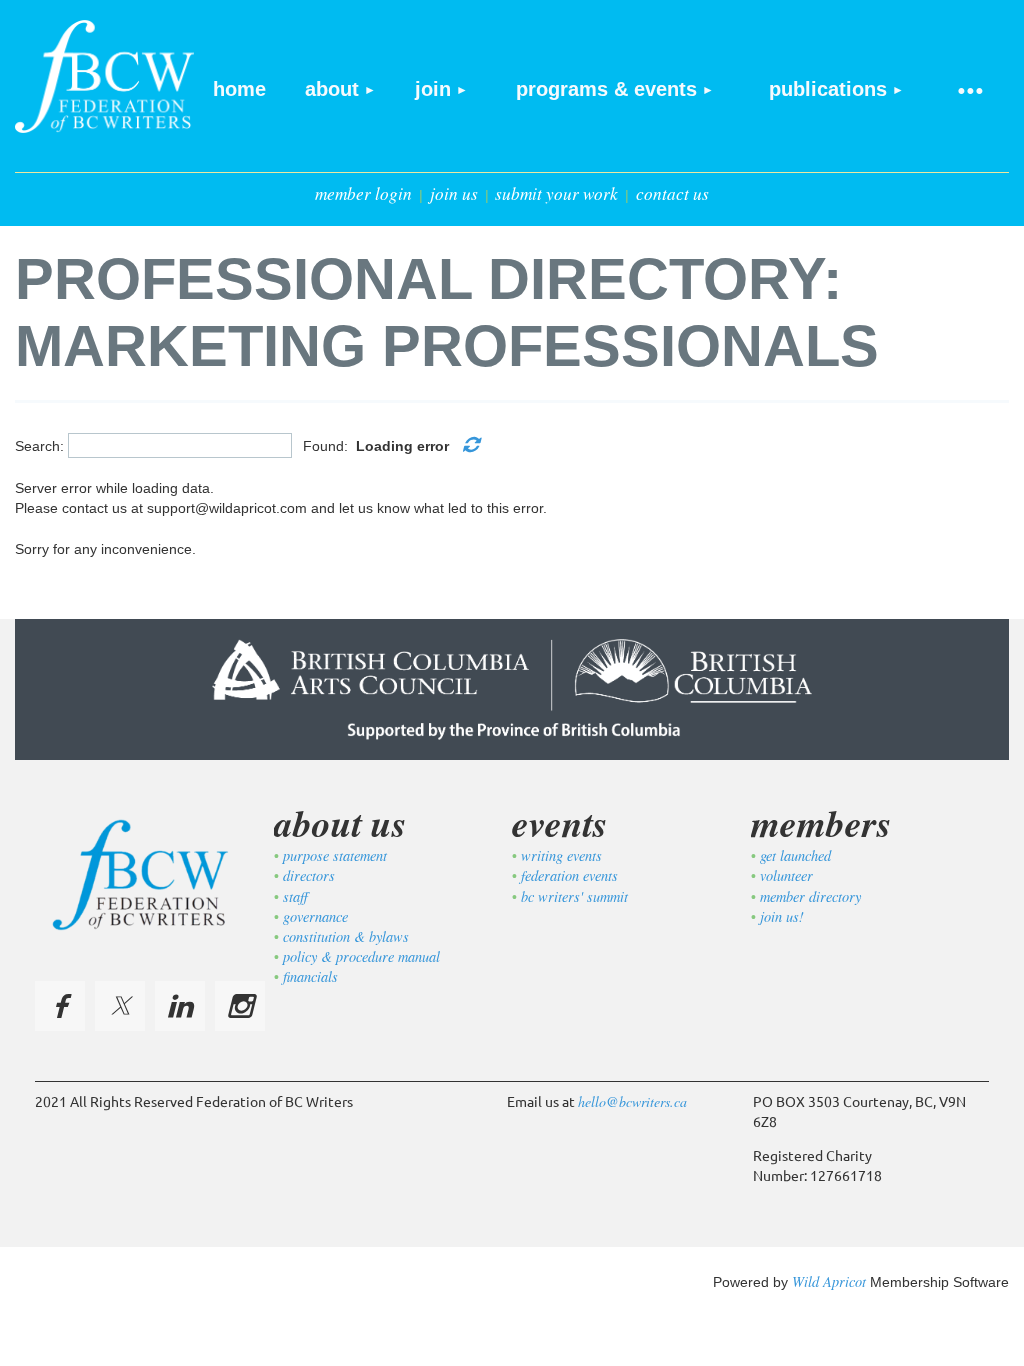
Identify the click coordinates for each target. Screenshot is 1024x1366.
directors (309, 875)
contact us (672, 193)
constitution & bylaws (346, 936)
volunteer (786, 875)
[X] (120, 1006)
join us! (782, 916)
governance (315, 916)
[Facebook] (60, 1006)
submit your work (556, 193)
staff (295, 896)
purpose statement (335, 855)
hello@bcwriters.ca (632, 1101)
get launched (795, 855)
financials (310, 976)
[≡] (969, 89)
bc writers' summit (574, 896)
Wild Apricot (829, 1281)
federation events (569, 875)
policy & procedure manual (361, 956)
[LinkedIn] (180, 1006)
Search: (39, 445)
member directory (810, 896)
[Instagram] (240, 1006)
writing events (561, 855)
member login (363, 193)
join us (454, 193)
